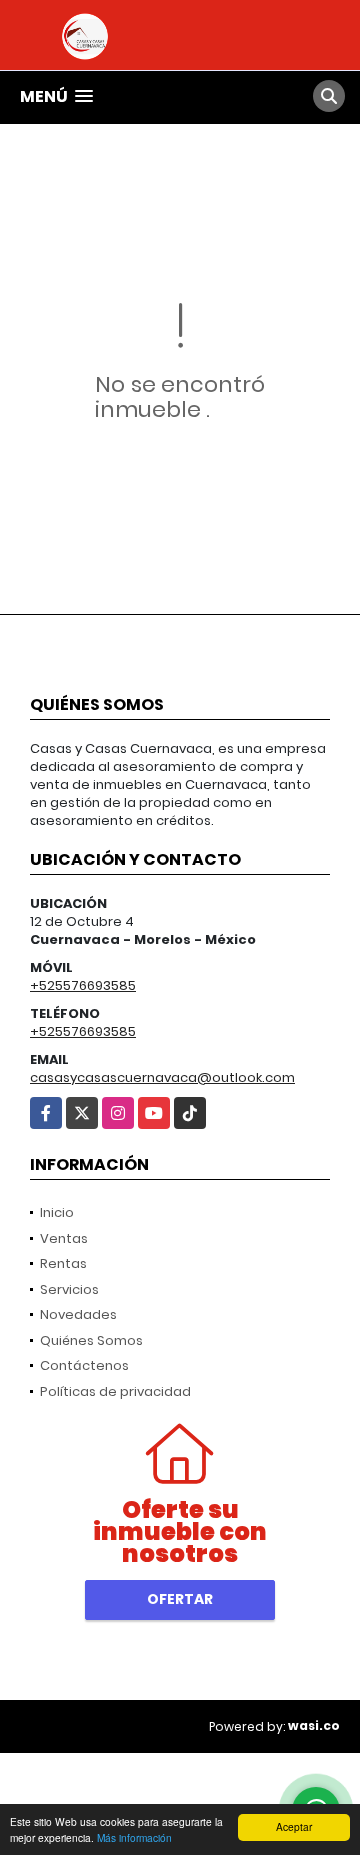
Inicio (57, 1212)
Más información (134, 1837)
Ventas (64, 1238)
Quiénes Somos (91, 1340)
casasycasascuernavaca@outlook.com (162, 1077)
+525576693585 (83, 985)
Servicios (69, 1289)
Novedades (78, 1314)
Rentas (63, 1263)
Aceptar (294, 1826)
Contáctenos (84, 1365)
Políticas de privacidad (115, 1391)
